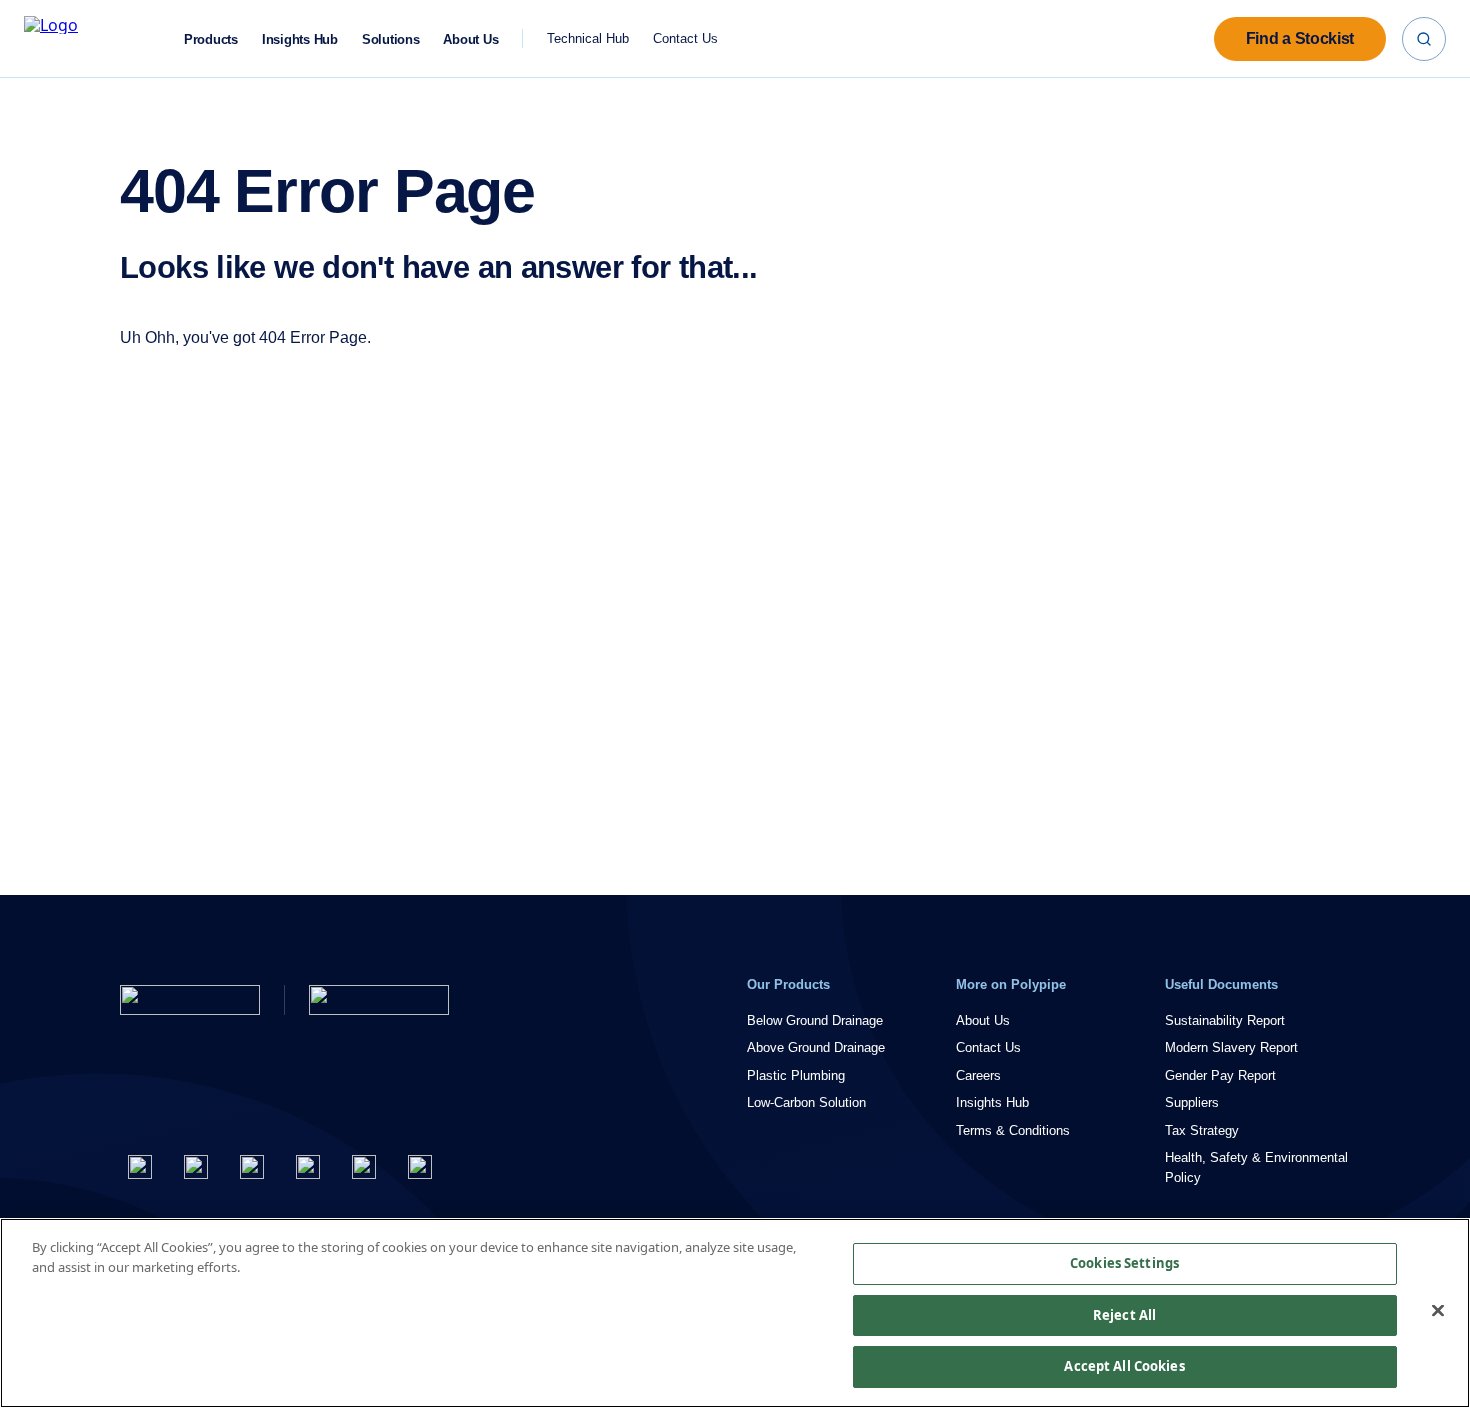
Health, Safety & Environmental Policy (1256, 1167)
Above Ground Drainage (816, 1047)
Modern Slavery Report (1231, 1047)
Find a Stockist (1300, 38)
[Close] (1438, 1311)
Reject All (1124, 1315)
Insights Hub (300, 40)
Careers (978, 1075)
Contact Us (685, 38)
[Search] (1424, 39)
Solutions (391, 40)
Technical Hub (588, 38)
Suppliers (1192, 1102)
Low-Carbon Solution (806, 1102)
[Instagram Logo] (252, 1167)
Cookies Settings (1124, 1263)
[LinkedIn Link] (308, 1167)
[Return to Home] (190, 1000)
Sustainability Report (1225, 1020)
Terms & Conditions (1013, 1130)
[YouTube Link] (364, 1167)
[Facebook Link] (140, 1167)
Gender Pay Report (1220, 1075)
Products (211, 40)
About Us (470, 40)
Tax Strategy (1202, 1130)
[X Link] (196, 1167)
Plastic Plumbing (796, 1075)
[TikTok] (420, 1167)
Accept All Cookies (1124, 1366)
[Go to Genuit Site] (379, 1000)
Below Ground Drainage (815, 1020)
